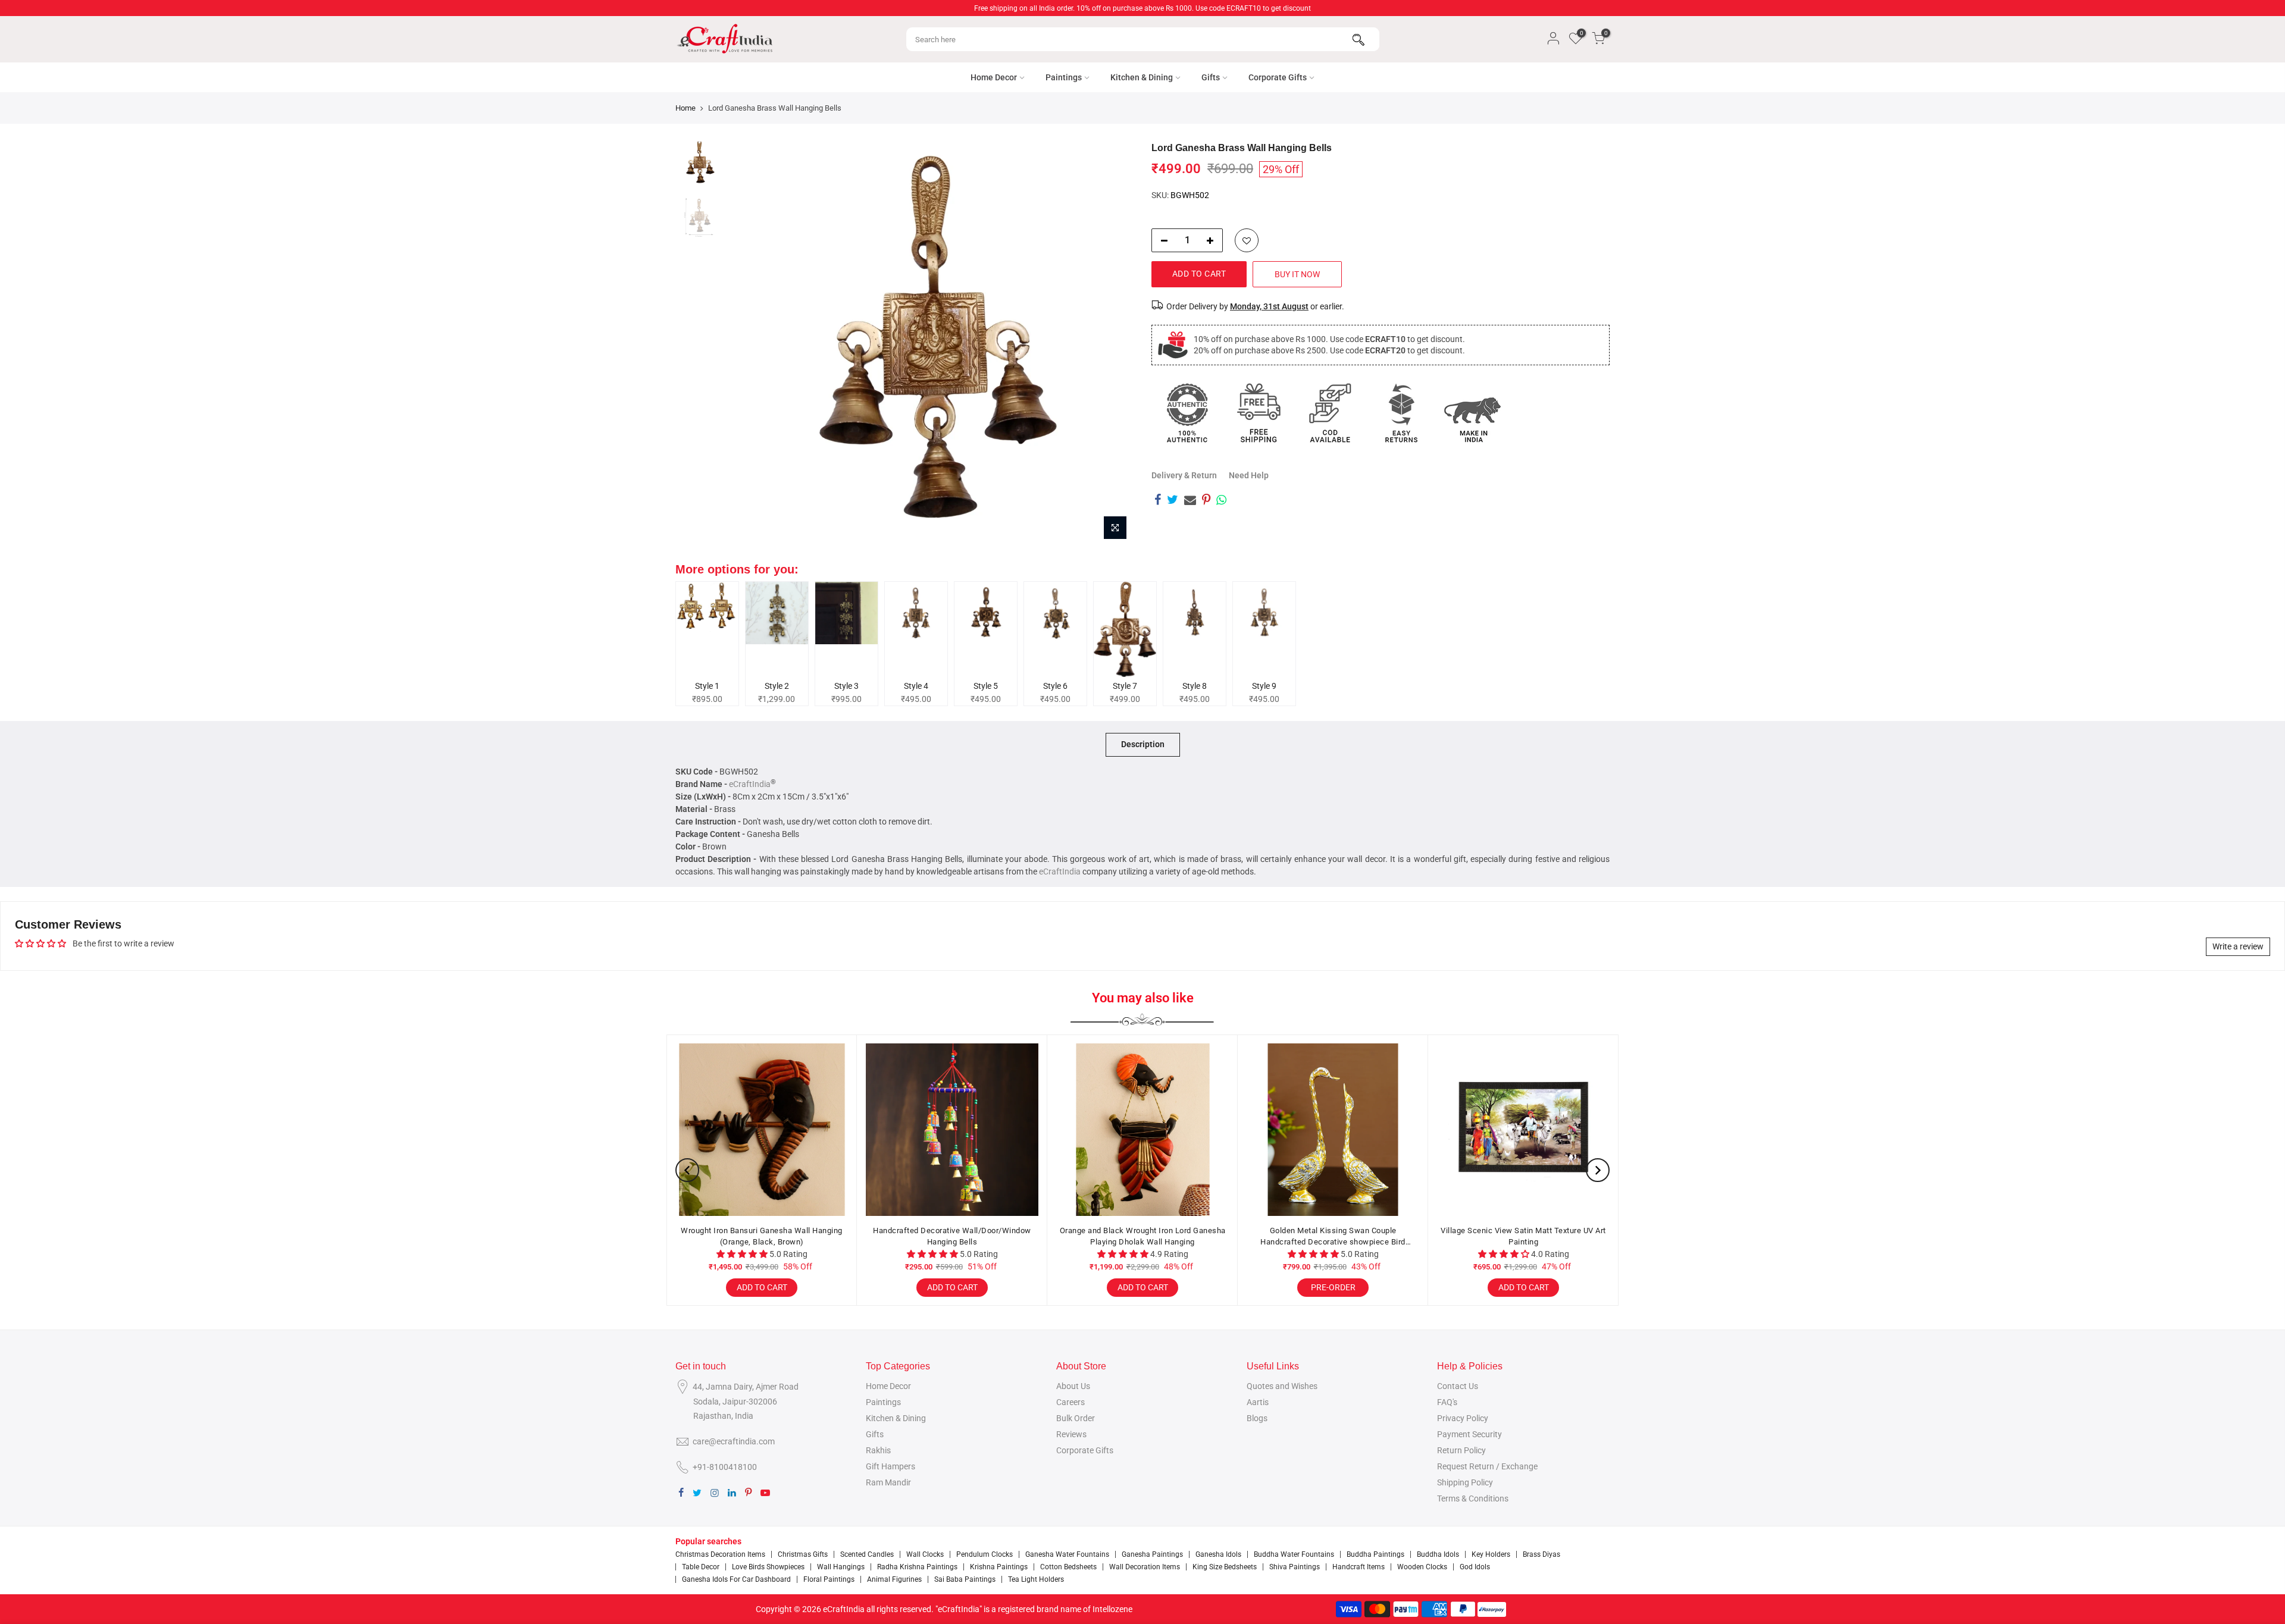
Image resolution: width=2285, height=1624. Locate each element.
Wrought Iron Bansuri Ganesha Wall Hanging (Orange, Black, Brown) (762, 1236)
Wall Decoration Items (1145, 1567)
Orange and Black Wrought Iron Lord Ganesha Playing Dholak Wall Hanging (1143, 1236)
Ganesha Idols (1218, 1554)
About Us (1073, 1386)
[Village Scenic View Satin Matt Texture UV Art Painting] (1523, 1130)
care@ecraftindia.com (734, 1441)
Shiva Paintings (1295, 1567)
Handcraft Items (1359, 1567)
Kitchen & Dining (1142, 77)
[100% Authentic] (1187, 413)
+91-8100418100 (725, 1467)
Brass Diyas (1541, 1554)
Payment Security (1469, 1434)
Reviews (1071, 1434)
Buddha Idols (1438, 1554)
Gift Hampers (890, 1466)
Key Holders (1491, 1554)
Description (1143, 744)
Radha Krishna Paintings (917, 1567)
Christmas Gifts (803, 1554)
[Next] (1113, 344)
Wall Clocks (925, 1554)
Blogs (1257, 1418)
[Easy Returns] (1401, 413)
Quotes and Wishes (1282, 1386)
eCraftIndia (750, 784)
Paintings (1064, 77)
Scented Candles (867, 1554)
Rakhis (878, 1450)
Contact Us (1458, 1386)
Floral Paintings (829, 1579)
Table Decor (701, 1567)
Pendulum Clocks (985, 1554)
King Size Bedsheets (1225, 1567)
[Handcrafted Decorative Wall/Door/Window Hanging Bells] (952, 1130)
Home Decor (994, 77)
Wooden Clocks (1422, 1567)
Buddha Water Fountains (1294, 1554)
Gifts (1211, 77)
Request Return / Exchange (1487, 1466)
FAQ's (1447, 1402)
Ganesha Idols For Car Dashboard (736, 1579)
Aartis (1258, 1402)
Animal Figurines (894, 1579)
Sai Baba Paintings (965, 1579)
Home (685, 108)
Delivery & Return (1184, 475)
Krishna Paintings (999, 1567)
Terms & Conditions (1473, 1498)
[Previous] (750, 344)
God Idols (1475, 1567)
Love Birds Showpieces (768, 1567)
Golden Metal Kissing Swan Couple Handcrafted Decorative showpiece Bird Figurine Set (1333, 1237)
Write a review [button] (2238, 946)
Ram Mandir (888, 1482)
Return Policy (1461, 1450)
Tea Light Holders (1036, 1579)
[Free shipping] (1259, 413)
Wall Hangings (841, 1567)
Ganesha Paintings (1152, 1554)
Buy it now (1297, 274)
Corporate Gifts (1278, 77)
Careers (1070, 1402)
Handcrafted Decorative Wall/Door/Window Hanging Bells (952, 1236)
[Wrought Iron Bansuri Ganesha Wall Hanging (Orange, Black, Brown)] (762, 1130)
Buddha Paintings (1375, 1554)
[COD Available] (1330, 413)
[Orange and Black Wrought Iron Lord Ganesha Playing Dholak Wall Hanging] (1142, 1130)
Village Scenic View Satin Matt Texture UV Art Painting (1523, 1236)
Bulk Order (1076, 1418)
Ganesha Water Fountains (1067, 1554)
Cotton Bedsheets (1068, 1567)
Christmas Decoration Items (720, 1554)
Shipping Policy (1465, 1482)
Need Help (1249, 475)
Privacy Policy (1463, 1418)
